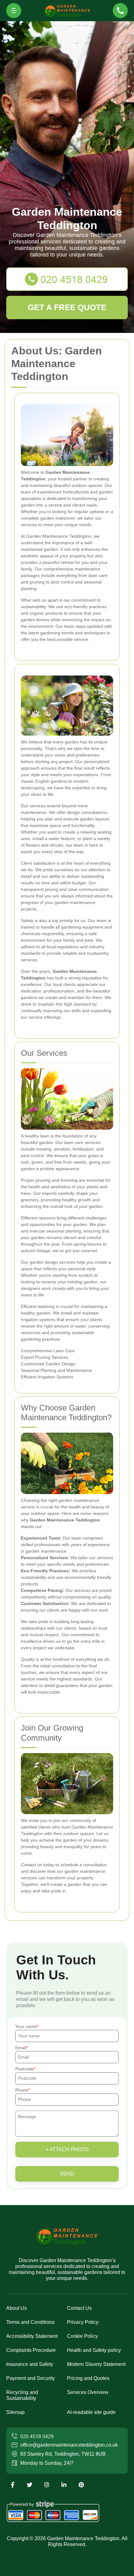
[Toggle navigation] (14, 11)
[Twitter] (30, 2485)
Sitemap (15, 2412)
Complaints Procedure (31, 2350)
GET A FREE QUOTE (67, 307)
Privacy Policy (83, 2322)
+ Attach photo (67, 2149)
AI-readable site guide (91, 2412)
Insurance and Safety (30, 2364)
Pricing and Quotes (88, 2378)
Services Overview (88, 2392)
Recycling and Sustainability (22, 2395)
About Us (17, 2308)
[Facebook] (12, 2485)
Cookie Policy (82, 2336)
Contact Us (79, 2308)
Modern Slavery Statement (96, 2364)
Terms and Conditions (30, 2322)
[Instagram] (47, 2485)
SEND (67, 2174)
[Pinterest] (81, 2485)
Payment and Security (31, 2378)
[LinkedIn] (64, 2485)
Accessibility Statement (32, 2336)
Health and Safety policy (94, 2350)
